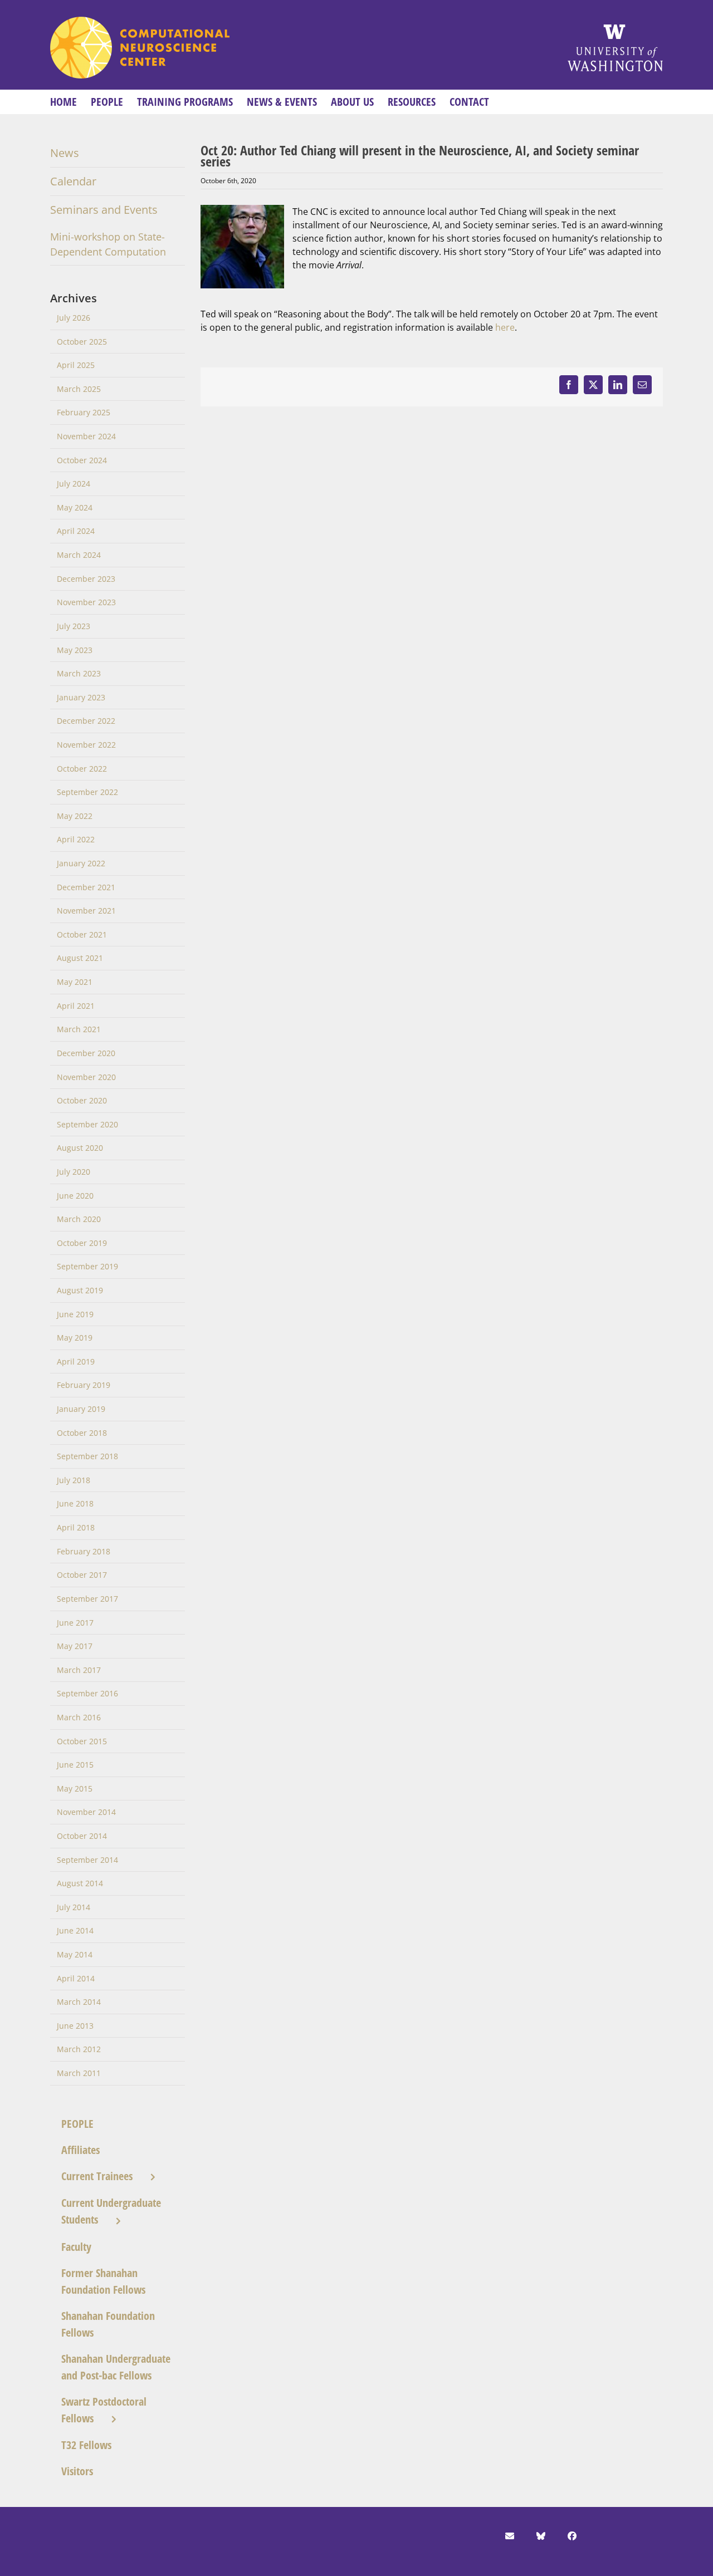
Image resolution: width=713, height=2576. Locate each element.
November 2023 (86, 602)
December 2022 (86, 721)
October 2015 (82, 1741)
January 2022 (81, 863)
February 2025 (84, 412)
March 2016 (79, 1717)
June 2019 (75, 1314)
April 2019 (76, 1361)
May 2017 (75, 1646)
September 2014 (87, 1860)
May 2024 (75, 507)
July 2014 (74, 1907)
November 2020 (86, 1077)
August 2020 (80, 1148)
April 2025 (76, 365)
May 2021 (75, 982)
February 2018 (84, 1551)
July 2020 (74, 1172)
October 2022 (82, 769)
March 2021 (79, 1029)
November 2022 (86, 745)
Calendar (73, 181)
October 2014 (82, 1836)
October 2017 (82, 1575)
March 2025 (79, 389)
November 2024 (86, 436)
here (505, 327)
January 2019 (81, 1409)
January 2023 (81, 697)
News (65, 153)
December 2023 (86, 579)
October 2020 (82, 1100)
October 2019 (82, 1243)
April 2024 (76, 531)
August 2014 (80, 1883)
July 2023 (74, 626)
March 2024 (79, 555)
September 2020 (87, 1124)
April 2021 (76, 1006)
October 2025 (82, 342)
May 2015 (75, 1789)
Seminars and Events (104, 210)
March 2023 (79, 673)
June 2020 (75, 1196)
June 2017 (75, 1623)
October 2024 (82, 460)
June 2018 (75, 1503)
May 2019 (75, 1338)
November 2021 (86, 911)
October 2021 (82, 934)
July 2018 (74, 1480)
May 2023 (75, 650)
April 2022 (76, 839)
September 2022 (87, 792)
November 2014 (86, 1812)
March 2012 (79, 2049)
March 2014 (79, 2002)
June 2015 (75, 1765)
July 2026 (74, 318)
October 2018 (82, 1433)
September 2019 (87, 1266)
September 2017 (87, 1599)
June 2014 (75, 1930)
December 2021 (86, 887)
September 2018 (87, 1456)
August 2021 (80, 958)
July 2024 (74, 484)
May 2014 (75, 1954)
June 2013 (75, 2026)
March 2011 (79, 2073)
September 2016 (87, 1693)
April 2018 (76, 1527)
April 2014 (76, 1978)
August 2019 (80, 1290)
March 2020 (79, 1219)
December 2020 (86, 1053)
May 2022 (75, 816)
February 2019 (84, 1385)
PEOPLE (77, 2124)
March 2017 (79, 1670)
